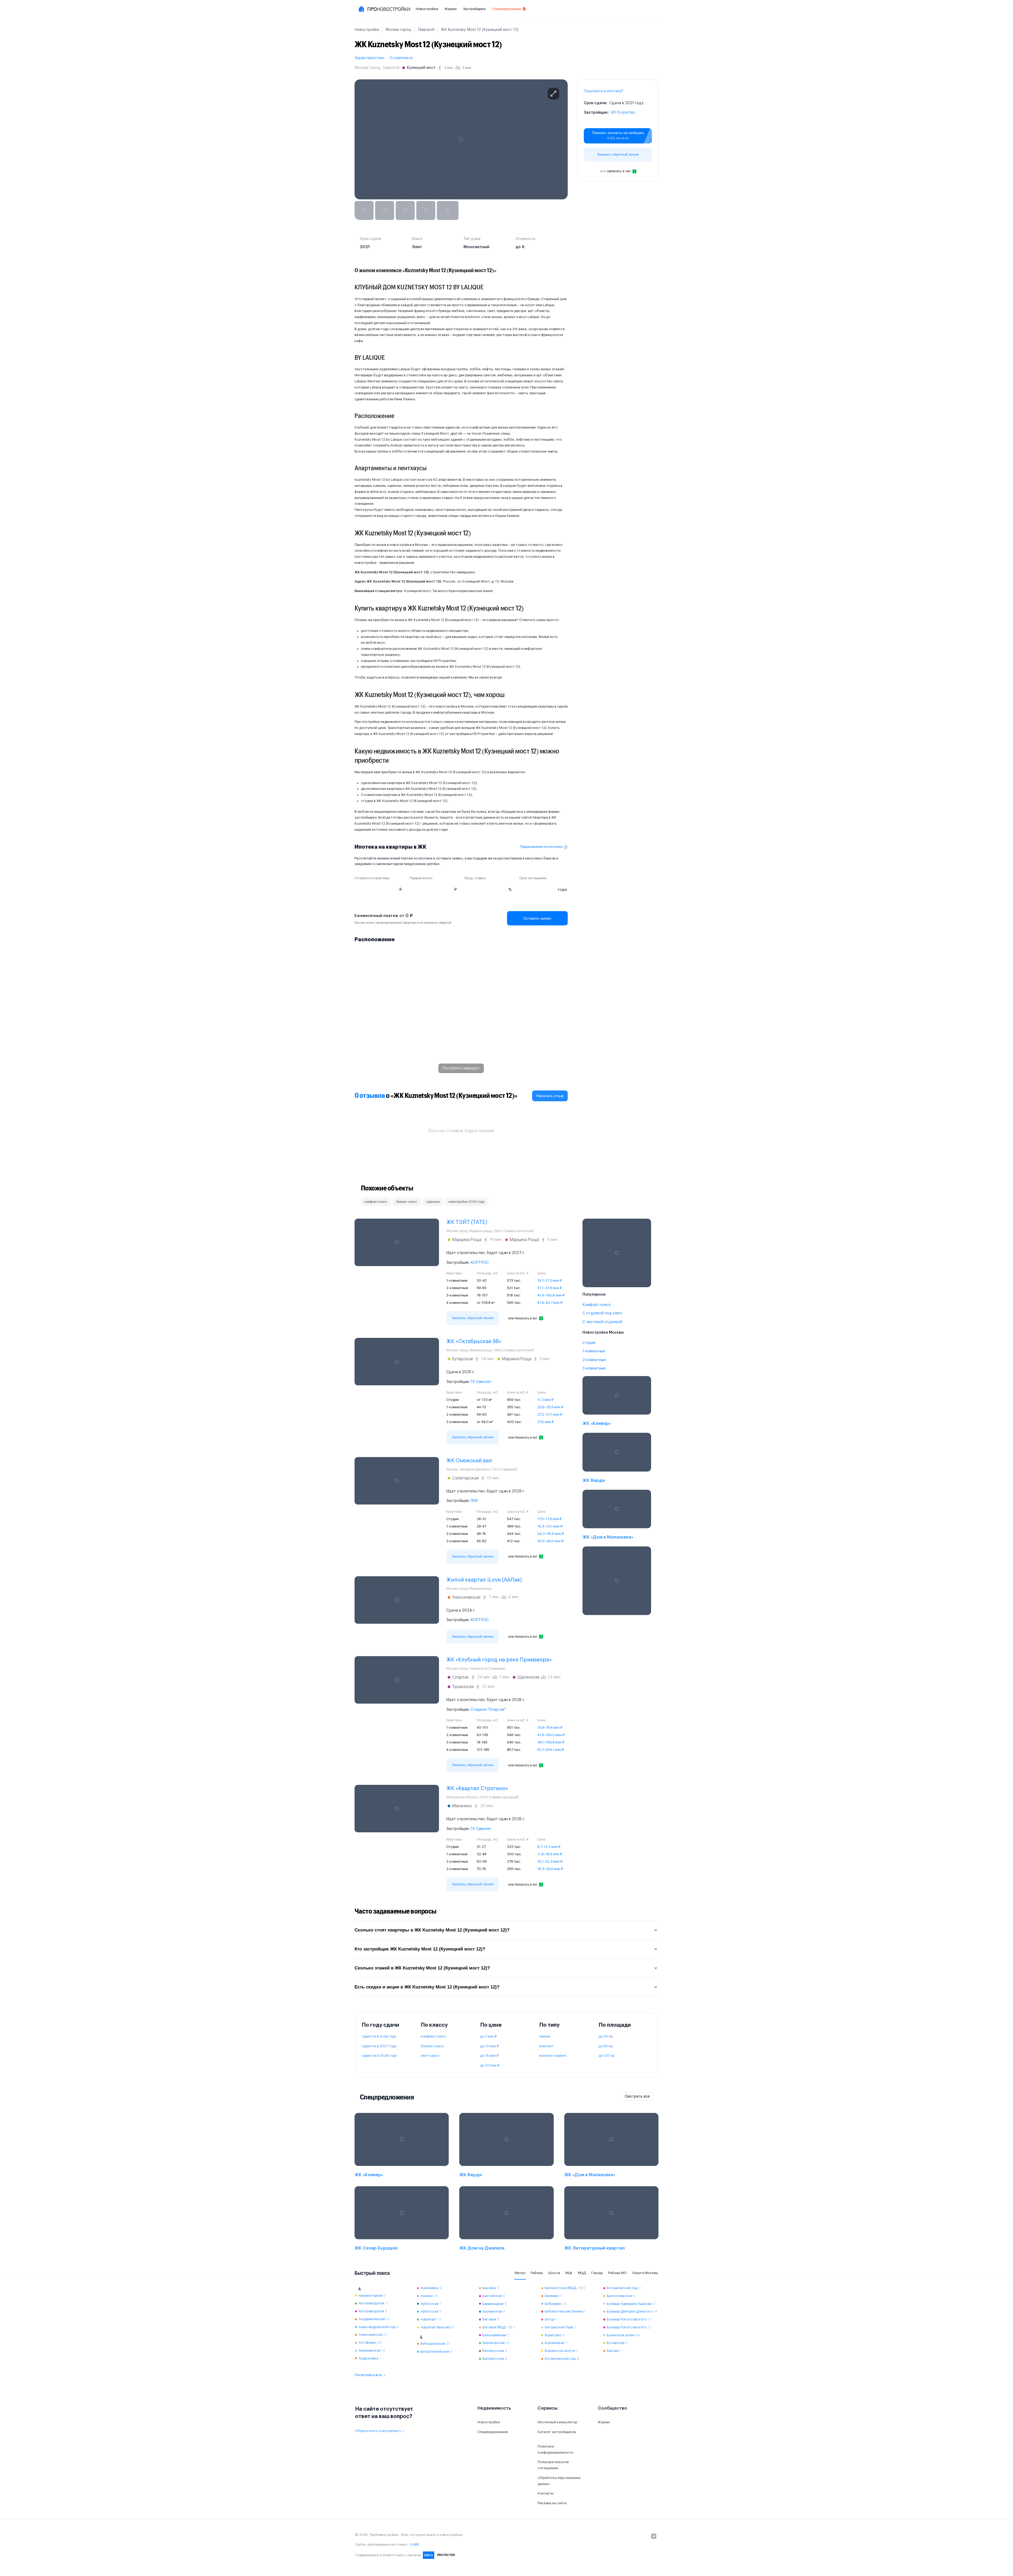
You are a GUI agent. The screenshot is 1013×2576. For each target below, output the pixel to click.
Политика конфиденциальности (555, 2449)
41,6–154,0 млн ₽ (551, 1735)
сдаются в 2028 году (379, 2056)
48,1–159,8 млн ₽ (551, 1742)
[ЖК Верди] (617, 1459)
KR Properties (623, 113)
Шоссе (554, 2273)
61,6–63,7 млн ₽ (550, 1303)
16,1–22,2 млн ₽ (550, 1861)
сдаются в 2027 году (379, 2046)
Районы (537, 2273)
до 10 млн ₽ (489, 2046)
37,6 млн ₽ (546, 1422)
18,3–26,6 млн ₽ (550, 1869)
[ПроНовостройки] (384, 9)
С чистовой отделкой (602, 1322)
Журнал (451, 9)
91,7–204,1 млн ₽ (551, 1750)
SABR (415, 2544)
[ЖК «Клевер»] (617, 1402)
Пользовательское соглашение (553, 2465)
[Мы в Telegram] (654, 2536)
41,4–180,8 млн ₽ (551, 1295)
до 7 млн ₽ (488, 2036)
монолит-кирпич (553, 2056)
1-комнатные (594, 1351)
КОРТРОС (480, 1263)
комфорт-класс (434, 2036)
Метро (520, 2273)
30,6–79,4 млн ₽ (550, 1727)
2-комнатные (594, 1360)
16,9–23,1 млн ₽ (550, 1526)
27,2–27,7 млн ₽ (550, 1414)
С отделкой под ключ (602, 1313)
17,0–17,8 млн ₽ (549, 1519)
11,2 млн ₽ (545, 1400)
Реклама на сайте (552, 2503)
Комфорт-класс (597, 1305)
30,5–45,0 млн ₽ (550, 1541)
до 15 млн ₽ (489, 2056)
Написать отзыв (550, 1096)
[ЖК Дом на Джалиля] (506, 2220)
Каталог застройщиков (557, 2432)
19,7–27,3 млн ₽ (549, 1280)
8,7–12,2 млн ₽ (549, 1847)
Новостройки (427, 9)
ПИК (474, 1501)
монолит (546, 2046)
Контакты (546, 2493)
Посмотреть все (368, 2375)
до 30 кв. (606, 2036)
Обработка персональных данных (559, 2481)
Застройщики (474, 9)
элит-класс (430, 2056)
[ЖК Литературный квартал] (611, 2220)
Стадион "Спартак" (488, 1710)
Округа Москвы (645, 2273)
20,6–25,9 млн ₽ (550, 1407)
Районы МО (617, 2273)
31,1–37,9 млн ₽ (550, 1288)
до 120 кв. (607, 2056)
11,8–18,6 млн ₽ (550, 1854)
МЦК (569, 2273)
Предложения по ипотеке (541, 847)
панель (545, 2036)
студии (589, 1343)
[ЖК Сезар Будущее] (402, 2220)
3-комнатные (594, 1368)
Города (597, 2273)
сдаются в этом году (379, 2036)
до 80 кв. (606, 2046)
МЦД (582, 2273)
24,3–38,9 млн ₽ (551, 1534)
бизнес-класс (433, 2046)
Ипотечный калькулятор (557, 2422)
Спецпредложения (506, 9)
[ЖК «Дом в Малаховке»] (617, 1516)
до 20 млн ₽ (490, 2065)
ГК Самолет (481, 1382)
